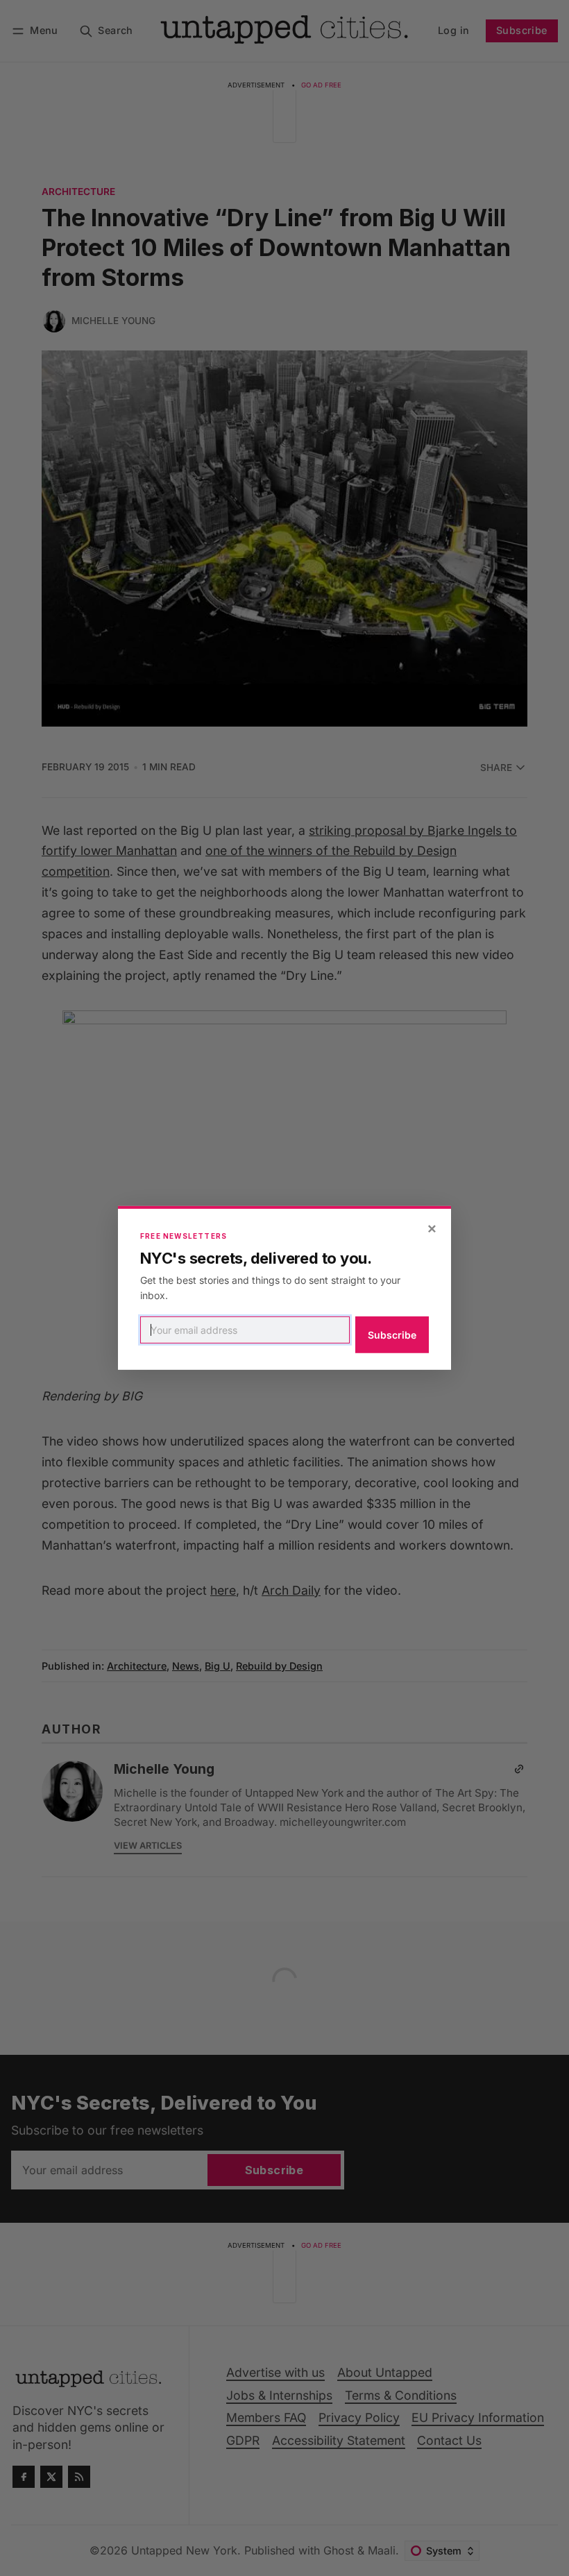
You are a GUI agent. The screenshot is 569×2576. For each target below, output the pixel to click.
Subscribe (392, 1335)
